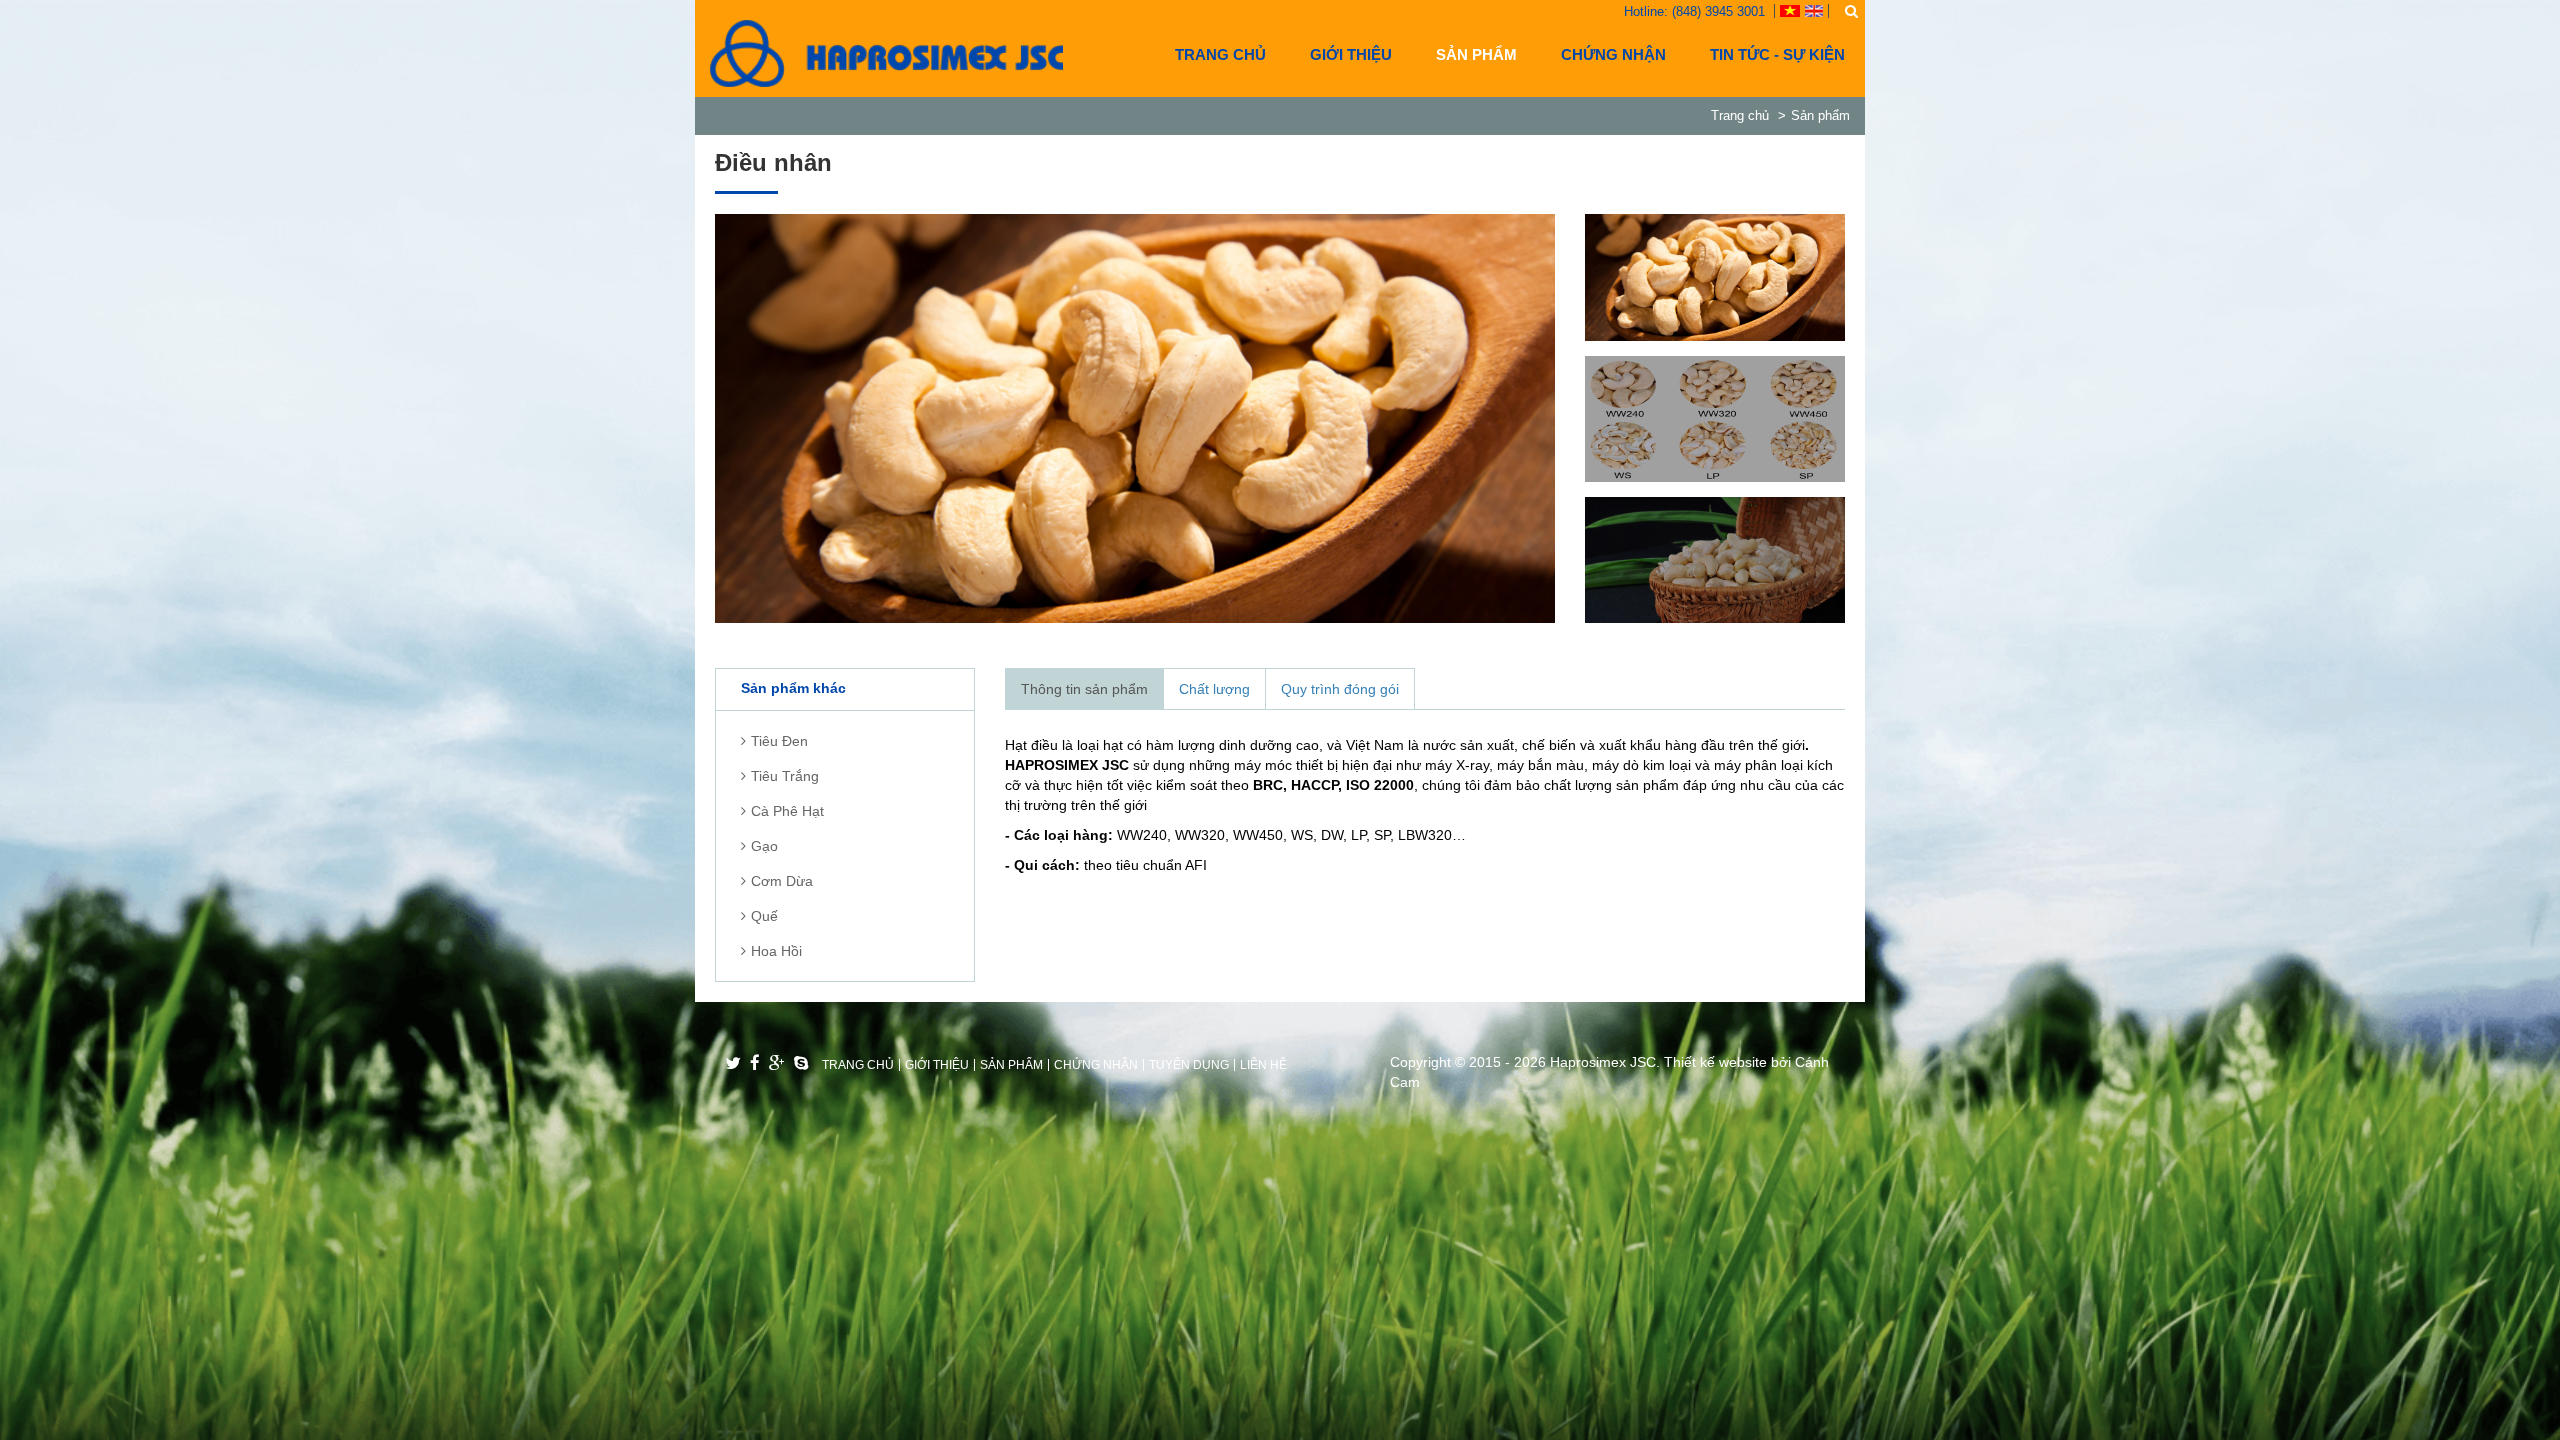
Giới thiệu (1351, 54)
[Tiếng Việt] (1790, 9)
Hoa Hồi (776, 951)
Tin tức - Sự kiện (1777, 54)
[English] (1814, 9)
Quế (764, 916)
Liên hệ (1263, 1065)
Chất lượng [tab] (1214, 689)
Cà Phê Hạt (787, 811)
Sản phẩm (1476, 54)
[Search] (1851, 11)
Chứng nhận (1613, 54)
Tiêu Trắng (785, 776)
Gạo (764, 846)
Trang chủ (1220, 54)
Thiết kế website (1715, 1062)
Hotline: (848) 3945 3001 (1694, 11)
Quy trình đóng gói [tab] (1340, 689)
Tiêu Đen (779, 741)
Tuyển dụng (1189, 1065)
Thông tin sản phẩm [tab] (1084, 689)
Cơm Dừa (782, 881)
